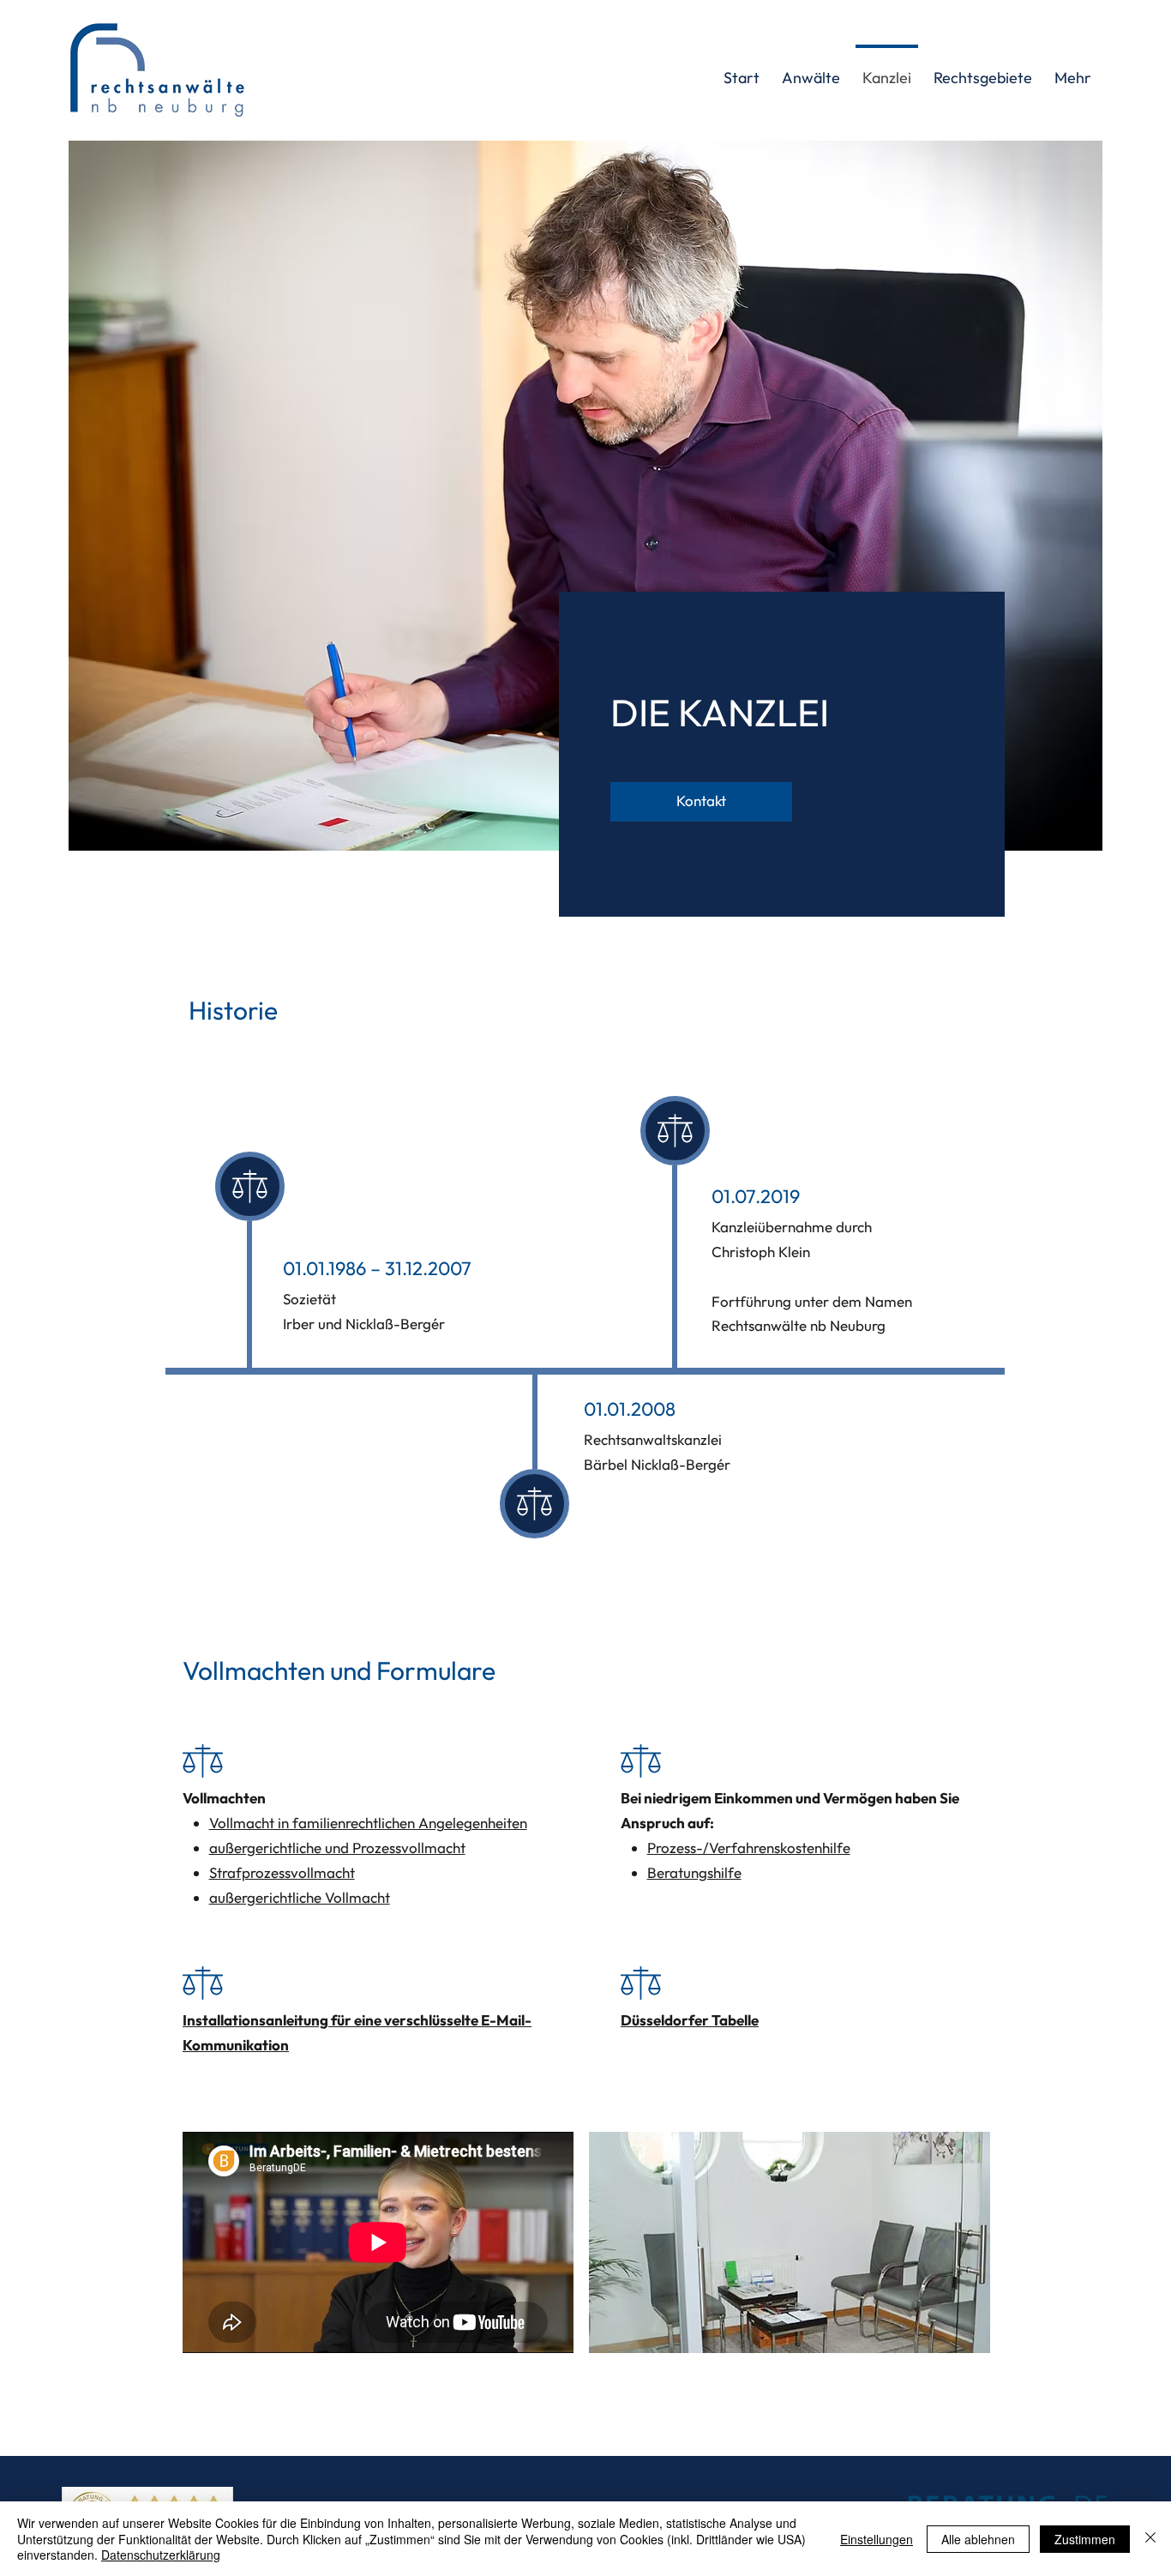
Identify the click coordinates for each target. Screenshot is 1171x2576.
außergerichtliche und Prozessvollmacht (337, 1848)
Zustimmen (1085, 2539)
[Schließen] (1150, 2539)
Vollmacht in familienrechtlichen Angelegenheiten (368, 1823)
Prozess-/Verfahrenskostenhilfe (749, 1848)
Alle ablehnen (978, 2539)
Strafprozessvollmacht (282, 1872)
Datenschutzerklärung (161, 2555)
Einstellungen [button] (877, 2539)
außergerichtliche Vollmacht (300, 1897)
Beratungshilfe (694, 1872)
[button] (983, 70)
